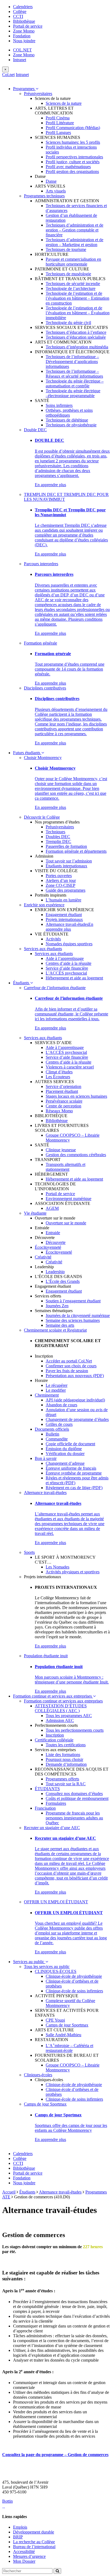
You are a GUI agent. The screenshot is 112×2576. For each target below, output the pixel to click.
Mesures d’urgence (29, 2556)
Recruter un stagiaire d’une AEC (52, 1828)
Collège (20, 12)
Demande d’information (66, 1764)
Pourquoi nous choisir (64, 1759)
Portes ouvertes (59, 876)
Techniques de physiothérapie (71, 425)
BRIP (18, 2537)
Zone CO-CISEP (60, 885)
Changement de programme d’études (77, 1419)
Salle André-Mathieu (63, 2035)
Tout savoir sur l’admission (69, 861)
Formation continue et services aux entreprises (53, 1696)
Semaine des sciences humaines (73, 1320)
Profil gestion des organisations (72, 171)
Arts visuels (56, 191)
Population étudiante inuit (46, 1656)
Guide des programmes (66, 890)
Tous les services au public (47, 1967)
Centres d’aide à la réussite (69, 963)
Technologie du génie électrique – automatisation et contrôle (75, 383)
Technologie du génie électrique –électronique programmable (73, 393)
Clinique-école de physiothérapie (74, 1976)
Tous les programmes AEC (69, 1716)
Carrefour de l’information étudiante (55, 988)
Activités (53, 939)
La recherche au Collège (34, 2542)
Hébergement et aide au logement (74, 978)
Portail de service (28, 26)
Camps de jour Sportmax (67, 2025)
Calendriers (23, 7)
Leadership (55, 1272)
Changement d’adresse (65, 1463)
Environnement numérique (69, 1199)
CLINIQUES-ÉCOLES (56, 1971)
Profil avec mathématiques (68, 167)
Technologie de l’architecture (71, 288)
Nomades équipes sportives (69, 944)
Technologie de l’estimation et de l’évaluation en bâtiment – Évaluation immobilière (78, 313)
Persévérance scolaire (64, 1101)
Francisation (45, 1808)
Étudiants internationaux (66, 866)
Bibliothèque (24, 21)
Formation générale (41, 643)
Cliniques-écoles (38, 2075)
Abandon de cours (61, 1405)
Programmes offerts (62, 1779)
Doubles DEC (58, 837)
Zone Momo (24, 31)
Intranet (20, 60)
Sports (29, 1552)
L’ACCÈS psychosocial (66, 973)
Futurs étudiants (27, 753)
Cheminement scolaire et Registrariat (55, 1330)
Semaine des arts (60, 1325)
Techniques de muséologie (68, 274)
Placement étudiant (62, 1091)
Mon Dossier (24, 2561)
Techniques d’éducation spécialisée (76, 337)
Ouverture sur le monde (66, 1223)
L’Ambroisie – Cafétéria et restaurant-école (69, 2048)
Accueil (9, 2192)
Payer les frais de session (67, 1371)
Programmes (24, 89)
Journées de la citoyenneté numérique (78, 1315)
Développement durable (34, 2532)
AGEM (52, 1208)
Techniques (55, 832)
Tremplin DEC (58, 841)
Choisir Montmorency (43, 758)
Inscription (55, 1735)
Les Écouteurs (58, 1077)
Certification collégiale (54, 1740)
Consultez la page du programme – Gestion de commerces (55, 2455)
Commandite (57, 1439)
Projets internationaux (64, 919)
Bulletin (52, 1434)
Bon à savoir (46, 1458)
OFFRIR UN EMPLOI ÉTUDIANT (56, 1902)
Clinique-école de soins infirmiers (74, 1991)
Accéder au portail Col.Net (69, 1361)
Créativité (43, 1257)
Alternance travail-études (67, 924)
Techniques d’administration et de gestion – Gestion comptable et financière (74, 230)
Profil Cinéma (58, 118)
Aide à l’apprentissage (65, 958)
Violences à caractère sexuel (70, 1067)
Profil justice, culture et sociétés (73, 162)
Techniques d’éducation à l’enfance (76, 332)
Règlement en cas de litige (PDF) (74, 1488)
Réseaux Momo (59, 1111)
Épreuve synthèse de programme (74, 1473)
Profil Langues (58, 133)
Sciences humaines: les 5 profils (73, 142)
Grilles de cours (59, 1424)
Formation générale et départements (76, 851)
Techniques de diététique (67, 420)
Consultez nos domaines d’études (74, 1794)
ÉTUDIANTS (47, 1789)
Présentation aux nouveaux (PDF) (75, 1376)
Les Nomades (57, 1567)
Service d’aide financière (67, 968)
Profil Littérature (60, 123)
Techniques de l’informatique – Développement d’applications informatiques (72, 362)
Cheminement (47, 1395)
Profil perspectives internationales (74, 157)
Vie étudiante (35, 1213)
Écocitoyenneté (48, 1247)
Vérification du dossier (65, 1454)
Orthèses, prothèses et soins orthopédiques (69, 413)
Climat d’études (59, 1072)
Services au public (29, 1962)
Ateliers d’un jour (61, 880)
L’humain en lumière (63, 900)
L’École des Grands (63, 1281)
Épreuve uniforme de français (71, 1468)
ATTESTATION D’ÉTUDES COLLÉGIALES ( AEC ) (61, 1708)
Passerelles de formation (66, 846)
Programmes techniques (44, 196)
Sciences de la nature (64, 103)
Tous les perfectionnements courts (75, 1730)
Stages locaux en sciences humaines (76, 1096)
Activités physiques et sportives (73, 1572)
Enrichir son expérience (44, 905)
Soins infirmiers (59, 405)
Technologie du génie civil (68, 323)
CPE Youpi (55, 2020)
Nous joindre (24, 41)
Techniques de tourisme (66, 249)
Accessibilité (24, 2552)
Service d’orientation (63, 1086)
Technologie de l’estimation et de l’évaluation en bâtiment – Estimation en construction (77, 298)
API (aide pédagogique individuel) (75, 1400)
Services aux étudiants (43, 949)
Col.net (8, 75)
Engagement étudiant (64, 915)
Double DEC (35, 430)
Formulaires (56, 1803)
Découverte (56, 1242)
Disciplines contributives (45, 688)
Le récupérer (57, 1385)
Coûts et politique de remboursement (77, 1798)
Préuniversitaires (38, 94)
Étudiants (22, 983)
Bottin (7, 2501)
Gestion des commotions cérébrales (76, 1155)
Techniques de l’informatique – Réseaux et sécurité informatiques (74, 374)
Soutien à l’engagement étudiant (73, 1301)
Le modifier (56, 1390)
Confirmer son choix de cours (71, 1366)
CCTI (18, 16)
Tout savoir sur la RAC (66, 1784)
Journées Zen (57, 1306)
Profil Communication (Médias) (73, 128)
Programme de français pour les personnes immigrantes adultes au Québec (74, 1818)
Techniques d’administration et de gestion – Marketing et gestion (74, 242)
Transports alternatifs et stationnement (66, 1167)
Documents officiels (52, 1429)
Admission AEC (60, 1720)
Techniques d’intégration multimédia (77, 347)
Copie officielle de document (70, 1444)
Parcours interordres (41, 564)
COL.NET (22, 50)
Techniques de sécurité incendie (73, 284)
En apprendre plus (50, 485)
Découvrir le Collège (42, 817)
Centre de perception (63, 1106)
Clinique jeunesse (61, 1150)
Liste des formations (63, 1755)
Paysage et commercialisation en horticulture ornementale (73, 262)
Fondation (22, 36)
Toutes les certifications (66, 1745)
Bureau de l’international (34, 2547)
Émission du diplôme (64, 1449)
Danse (51, 181)
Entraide (53, 1233)
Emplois (20, 2527)
